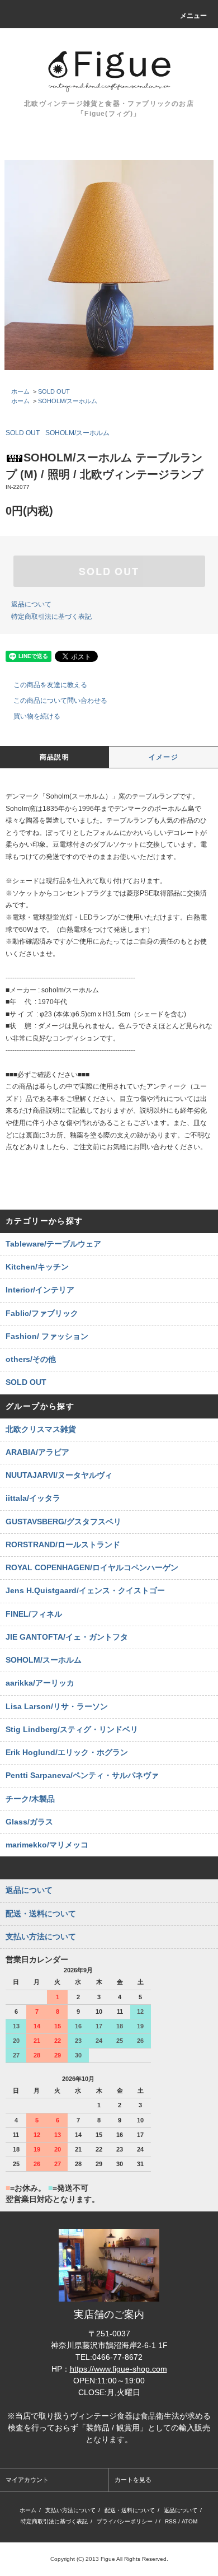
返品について (31, 604)
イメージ (163, 757)
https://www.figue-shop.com (119, 2369)
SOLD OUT (54, 391)
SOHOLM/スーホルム (68, 401)
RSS (171, 2521)
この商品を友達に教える (50, 685)
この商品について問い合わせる (60, 701)
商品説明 (54, 757)
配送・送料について (130, 2510)
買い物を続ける (37, 716)
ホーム (20, 391)
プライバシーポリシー (125, 2521)
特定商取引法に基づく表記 (51, 617)
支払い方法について (70, 2510)
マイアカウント (27, 2480)
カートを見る (133, 2480)
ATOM (189, 2521)
